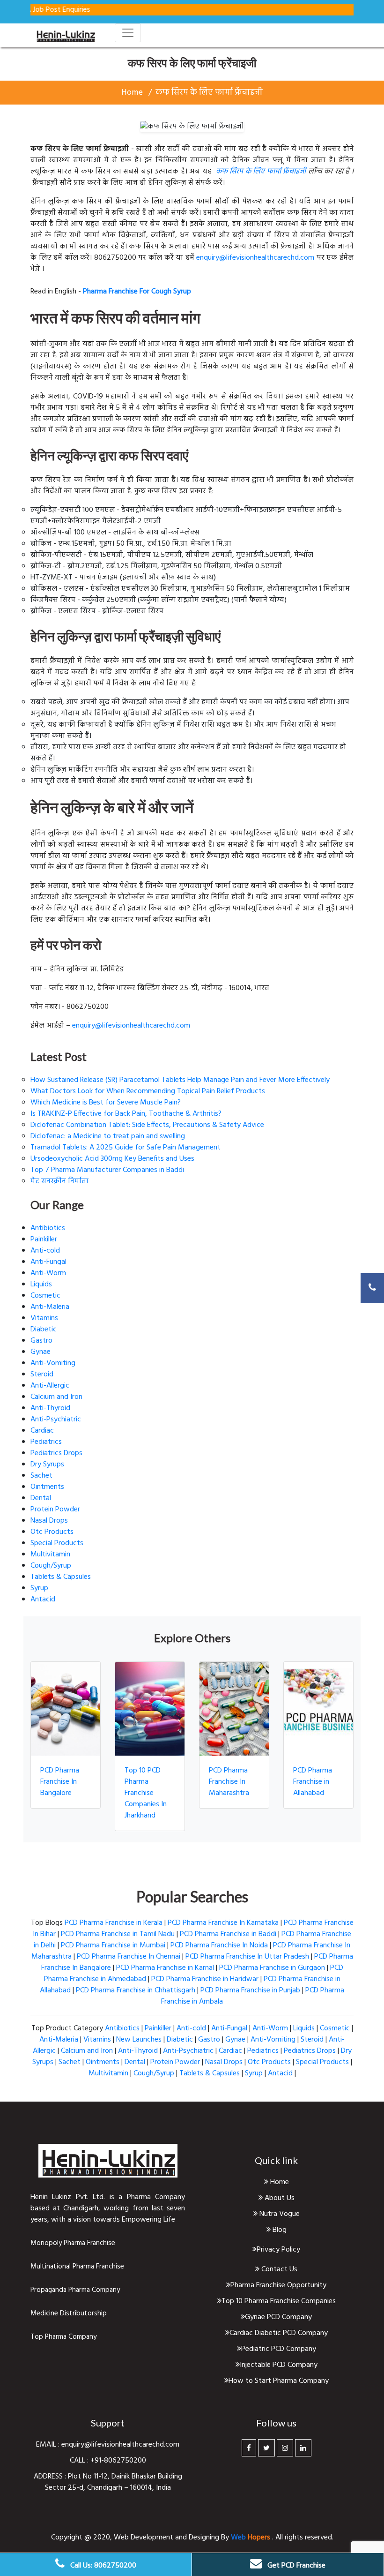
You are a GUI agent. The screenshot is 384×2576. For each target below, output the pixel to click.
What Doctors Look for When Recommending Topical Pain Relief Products (148, 1091)
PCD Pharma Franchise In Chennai (129, 1957)
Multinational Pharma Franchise (77, 2267)
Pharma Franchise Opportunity (278, 2285)
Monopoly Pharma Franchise (73, 2243)
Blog (279, 2230)
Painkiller (44, 1239)
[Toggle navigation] (128, 33)
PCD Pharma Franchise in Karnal (165, 1968)
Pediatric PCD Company (279, 2349)
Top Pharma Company (63, 2337)
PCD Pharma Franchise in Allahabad (313, 1782)
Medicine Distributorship (69, 2313)
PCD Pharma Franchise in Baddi (228, 1934)
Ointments (47, 1487)
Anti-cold (45, 1251)
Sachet (41, 1476)
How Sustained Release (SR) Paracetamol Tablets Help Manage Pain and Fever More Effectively (180, 1080)
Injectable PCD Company (279, 2365)
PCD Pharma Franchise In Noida (219, 1945)
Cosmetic (45, 1296)
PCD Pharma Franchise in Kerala (114, 1923)
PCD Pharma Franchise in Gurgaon (272, 1968)
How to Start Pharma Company (279, 2381)
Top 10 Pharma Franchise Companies (279, 2301)
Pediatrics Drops (56, 1453)
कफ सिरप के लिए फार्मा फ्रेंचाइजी (209, 93)
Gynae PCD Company (278, 2317)
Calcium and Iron (56, 1397)
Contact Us (278, 2269)
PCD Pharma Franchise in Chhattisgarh (136, 1990)
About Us (279, 2198)
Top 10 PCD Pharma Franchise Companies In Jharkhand (146, 1793)
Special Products (57, 1543)
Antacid (43, 1600)
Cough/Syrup (51, 1566)
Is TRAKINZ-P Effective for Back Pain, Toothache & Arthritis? (126, 1114)
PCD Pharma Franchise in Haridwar (205, 1979)
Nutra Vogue (279, 2214)
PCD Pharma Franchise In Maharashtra (229, 1782)
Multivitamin (50, 1555)
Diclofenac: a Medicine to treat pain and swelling (108, 1136)
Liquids (41, 1284)
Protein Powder (55, 1510)
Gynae (41, 1352)
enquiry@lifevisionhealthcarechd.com (255, 258)
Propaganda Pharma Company (75, 2290)
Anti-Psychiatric (56, 1419)
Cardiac (42, 1431)
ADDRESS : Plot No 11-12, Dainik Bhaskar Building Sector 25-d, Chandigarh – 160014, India (108, 2482)
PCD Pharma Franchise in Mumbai (113, 1945)
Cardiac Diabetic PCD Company (279, 2333)
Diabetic (44, 1329)
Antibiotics (48, 1228)
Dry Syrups (47, 1464)
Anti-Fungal (48, 1262)
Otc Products (52, 1532)
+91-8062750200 (118, 2461)
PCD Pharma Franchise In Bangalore (60, 1782)
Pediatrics (46, 1442)
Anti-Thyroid (50, 1408)
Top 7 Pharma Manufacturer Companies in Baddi (107, 1170)
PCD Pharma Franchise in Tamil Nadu (118, 1934)
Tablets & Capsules (61, 1577)
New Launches (139, 2040)
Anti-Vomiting (53, 1363)
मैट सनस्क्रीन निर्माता (59, 1181)
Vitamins (44, 1318)
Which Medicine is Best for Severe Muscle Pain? (106, 1103)
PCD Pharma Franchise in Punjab (250, 1990)
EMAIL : (49, 2445)
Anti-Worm (48, 1273)
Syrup (39, 1588)
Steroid (42, 1374)
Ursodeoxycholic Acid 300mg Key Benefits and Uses (112, 1159)
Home (132, 93)
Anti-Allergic (50, 1386)
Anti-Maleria (50, 1307)
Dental (41, 1498)
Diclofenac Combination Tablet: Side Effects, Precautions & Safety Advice (147, 1125)
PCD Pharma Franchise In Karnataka (223, 1923)
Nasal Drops (49, 1521)
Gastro (41, 1341)
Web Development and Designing (167, 2538)
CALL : (80, 2461)
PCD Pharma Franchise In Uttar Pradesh (247, 1957)
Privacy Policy (278, 2250)
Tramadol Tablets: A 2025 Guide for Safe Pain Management (126, 1148)
